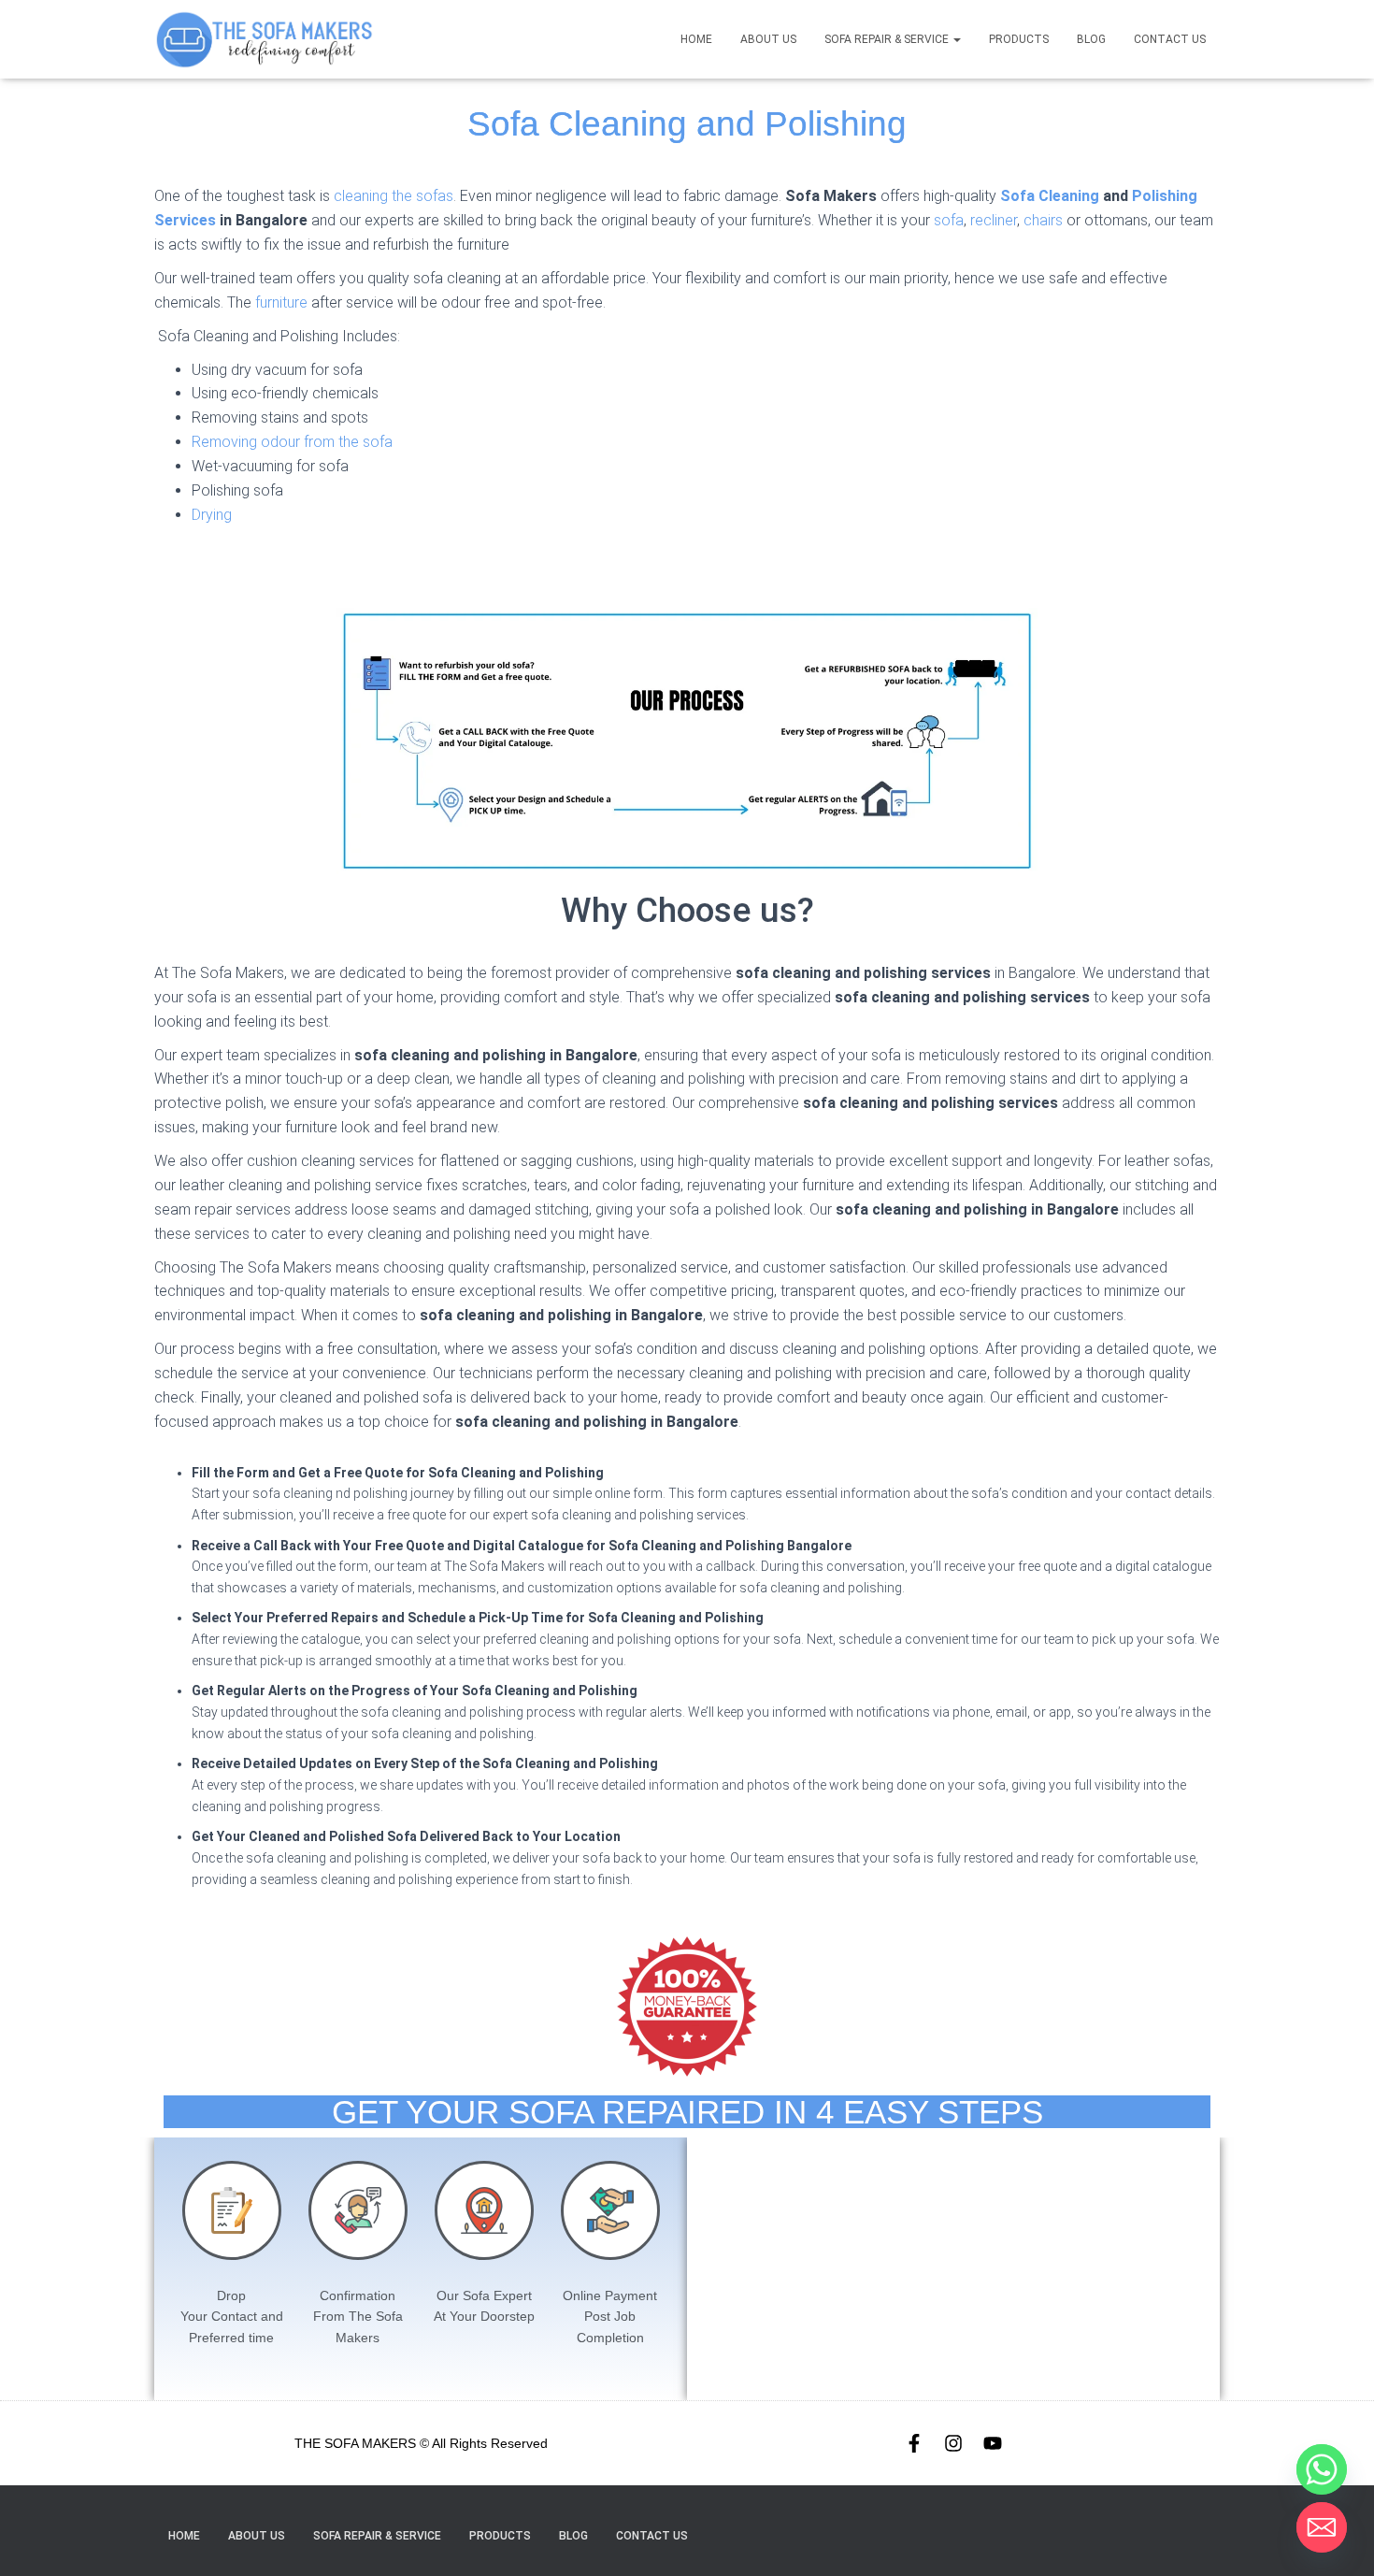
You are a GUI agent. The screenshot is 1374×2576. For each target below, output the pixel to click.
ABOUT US (768, 39)
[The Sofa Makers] (264, 39)
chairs (1043, 220)
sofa (949, 220)
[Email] (1322, 2527)
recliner (994, 220)
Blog (1091, 39)
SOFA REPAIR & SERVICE (888, 39)
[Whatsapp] (1322, 2469)
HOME (696, 39)
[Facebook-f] (914, 2443)
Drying (212, 515)
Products (1019, 39)
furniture (281, 302)
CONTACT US (1170, 39)
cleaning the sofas (394, 196)
